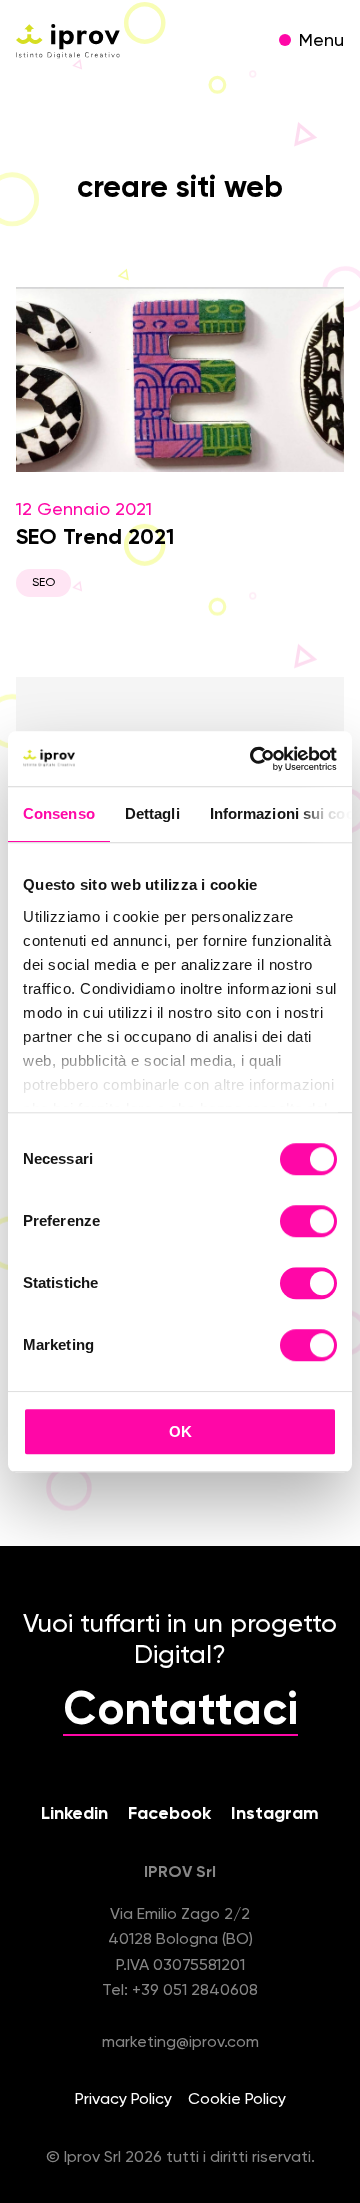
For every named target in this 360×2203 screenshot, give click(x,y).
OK (180, 1431)
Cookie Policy (237, 2100)
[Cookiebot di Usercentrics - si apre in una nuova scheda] (254, 759)
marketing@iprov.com (180, 2043)
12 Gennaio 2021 (95, 545)
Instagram (275, 1814)
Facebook (169, 1814)
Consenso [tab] (59, 813)
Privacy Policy (123, 2100)
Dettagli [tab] (152, 813)
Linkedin (74, 1814)
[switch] (308, 1224)
